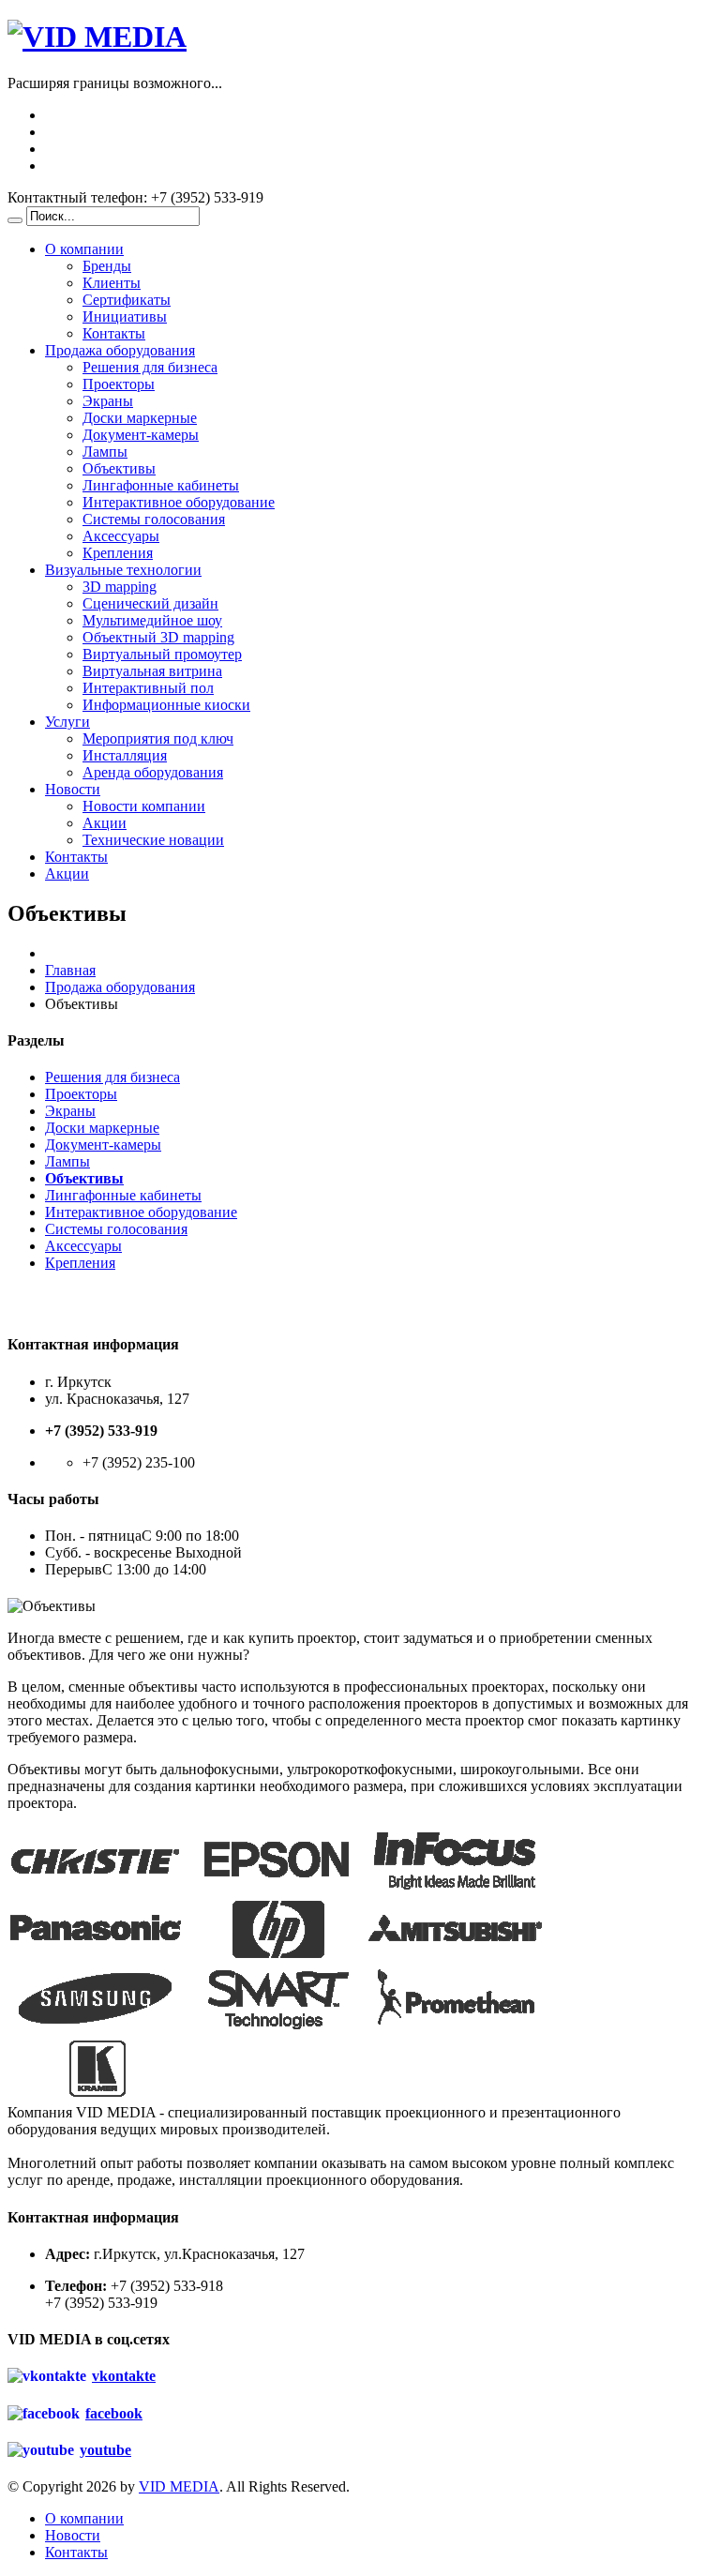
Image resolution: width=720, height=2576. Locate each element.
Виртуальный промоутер (162, 654)
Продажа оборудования (120, 350)
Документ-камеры (141, 435)
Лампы (105, 452)
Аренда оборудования (153, 772)
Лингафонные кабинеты (161, 485)
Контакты (114, 333)
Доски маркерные (140, 418)
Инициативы (125, 316)
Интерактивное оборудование (179, 502)
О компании (84, 249)
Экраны (108, 401)
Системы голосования (154, 519)
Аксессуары (121, 536)
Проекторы (119, 384)
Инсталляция (125, 755)
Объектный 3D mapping (158, 637)
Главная (70, 970)
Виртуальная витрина (152, 671)
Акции (105, 823)
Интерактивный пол (148, 688)
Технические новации (153, 840)
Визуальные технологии (123, 570)
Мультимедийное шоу (152, 620)
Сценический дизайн (150, 603)
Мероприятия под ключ (158, 738)
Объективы (119, 468)
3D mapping (120, 587)
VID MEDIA (179, 2486)
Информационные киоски (166, 705)
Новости (73, 789)
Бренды (107, 266)
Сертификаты (127, 300)
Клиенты (112, 283)
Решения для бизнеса (150, 367)
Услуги (67, 722)
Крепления (118, 553)
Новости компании (144, 806)
